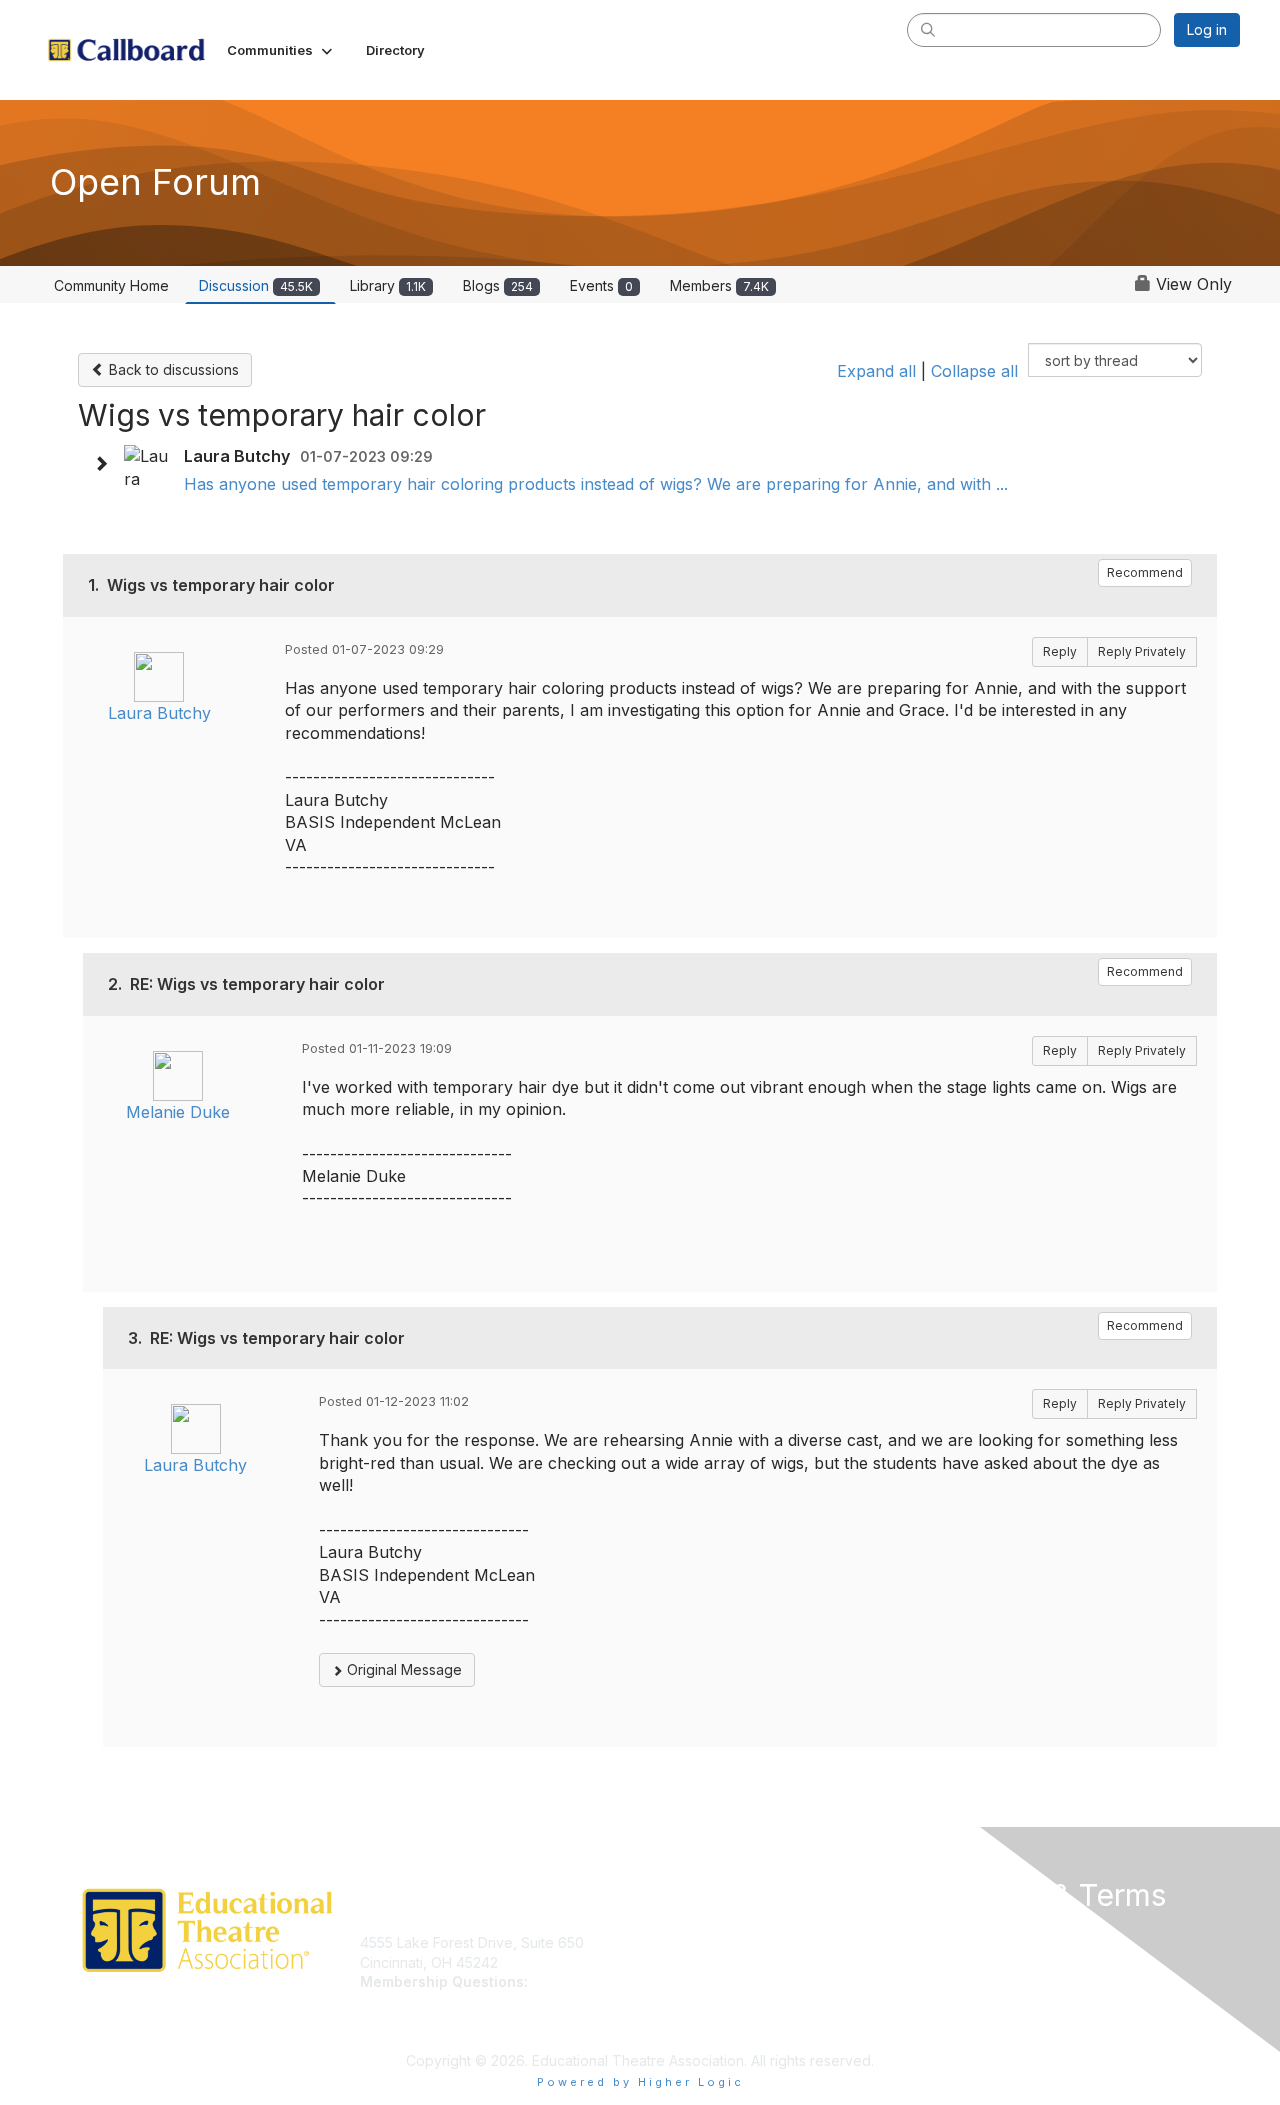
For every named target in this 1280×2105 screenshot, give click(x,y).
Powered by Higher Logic (640, 2082)
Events (601, 285)
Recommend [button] (1145, 572)
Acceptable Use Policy (1012, 2001)
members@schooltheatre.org (456, 2001)
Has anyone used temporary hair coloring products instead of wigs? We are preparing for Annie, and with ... (596, 484)
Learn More (686, 1962)
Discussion (256, 285)
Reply (1060, 651)
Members (719, 285)
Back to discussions (172, 369)
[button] (281, 50)
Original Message (402, 1669)
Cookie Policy (983, 1981)
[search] (928, 29)
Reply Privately (1142, 651)
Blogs (498, 285)
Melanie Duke (178, 1112)
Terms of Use (981, 1962)
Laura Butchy (159, 713)
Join (662, 1942)
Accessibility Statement (1012, 2020)
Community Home (111, 285)
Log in (1207, 29)
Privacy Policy (983, 1942)
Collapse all (974, 371)
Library (388, 285)
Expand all (876, 371)
